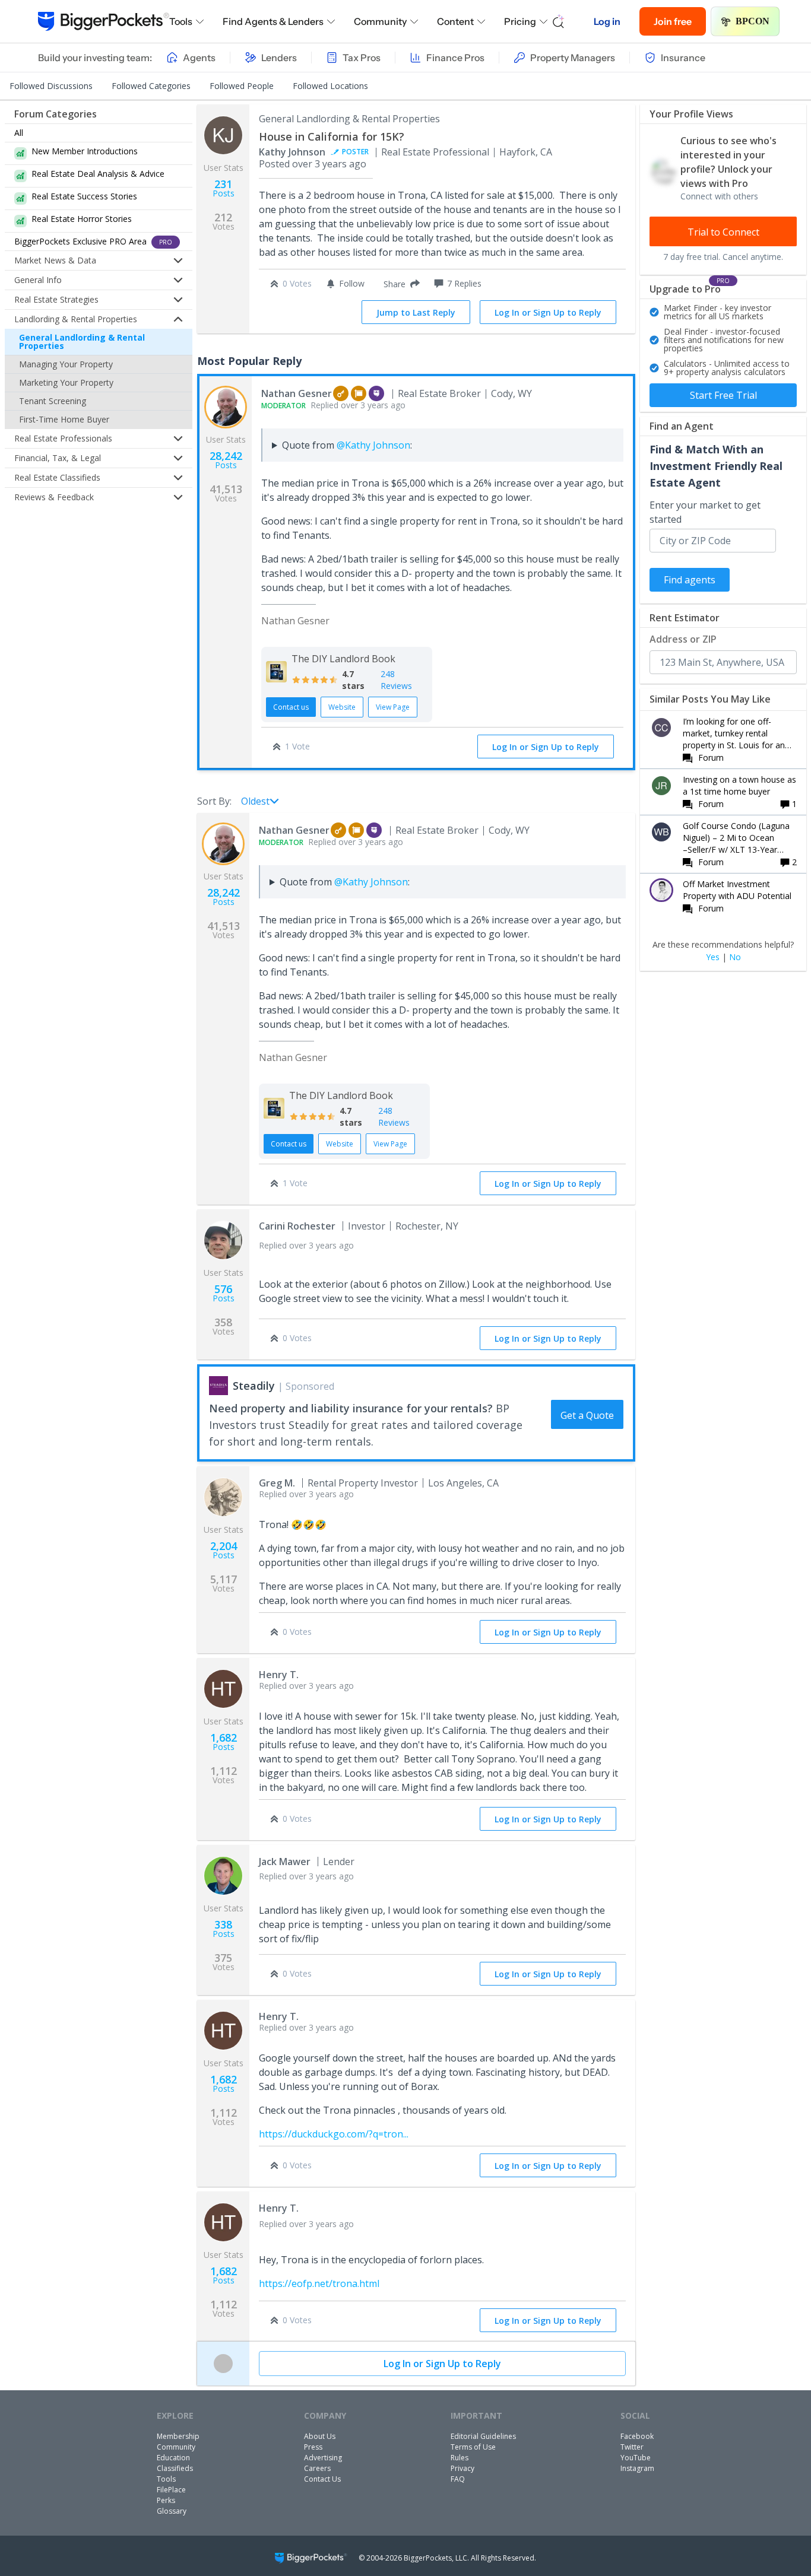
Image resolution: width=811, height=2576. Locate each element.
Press (313, 2447)
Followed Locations (330, 86)
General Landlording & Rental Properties (82, 342)
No (735, 957)
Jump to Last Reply (416, 312)
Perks (166, 2500)
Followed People (242, 86)
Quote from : (347, 445)
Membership (178, 2436)
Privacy (462, 2468)
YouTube (636, 2458)
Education (173, 2458)
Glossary (172, 2511)
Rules (460, 2458)
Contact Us (322, 2479)
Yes (713, 957)
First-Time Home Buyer (64, 419)
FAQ (458, 2479)
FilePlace (171, 2490)
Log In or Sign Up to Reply (548, 312)
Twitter (632, 2447)
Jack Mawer (285, 1862)
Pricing (520, 21)
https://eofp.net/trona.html (319, 2283)
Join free (673, 21)
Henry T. (279, 1675)
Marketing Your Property (66, 382)
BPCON (753, 21)
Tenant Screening (53, 401)
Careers (317, 2468)
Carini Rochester (297, 1226)
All (19, 133)
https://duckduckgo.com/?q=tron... (334, 2134)
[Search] (559, 21)
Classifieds (175, 2468)
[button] (399, 284)
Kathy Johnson (292, 152)
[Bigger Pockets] (104, 21)
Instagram (637, 2468)
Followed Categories (151, 86)
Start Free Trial (723, 395)
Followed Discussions (51, 86)
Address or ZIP (683, 639)
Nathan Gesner (297, 393)
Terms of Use (473, 2447)
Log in (607, 21)
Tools (181, 21)
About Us (320, 2436)
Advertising (323, 2458)
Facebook (637, 2436)
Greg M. (277, 1483)
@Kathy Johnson (373, 445)
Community (380, 21)
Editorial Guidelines (483, 2436)
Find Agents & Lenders (273, 21)
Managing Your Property (66, 364)
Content (455, 21)
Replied (333, 405)
